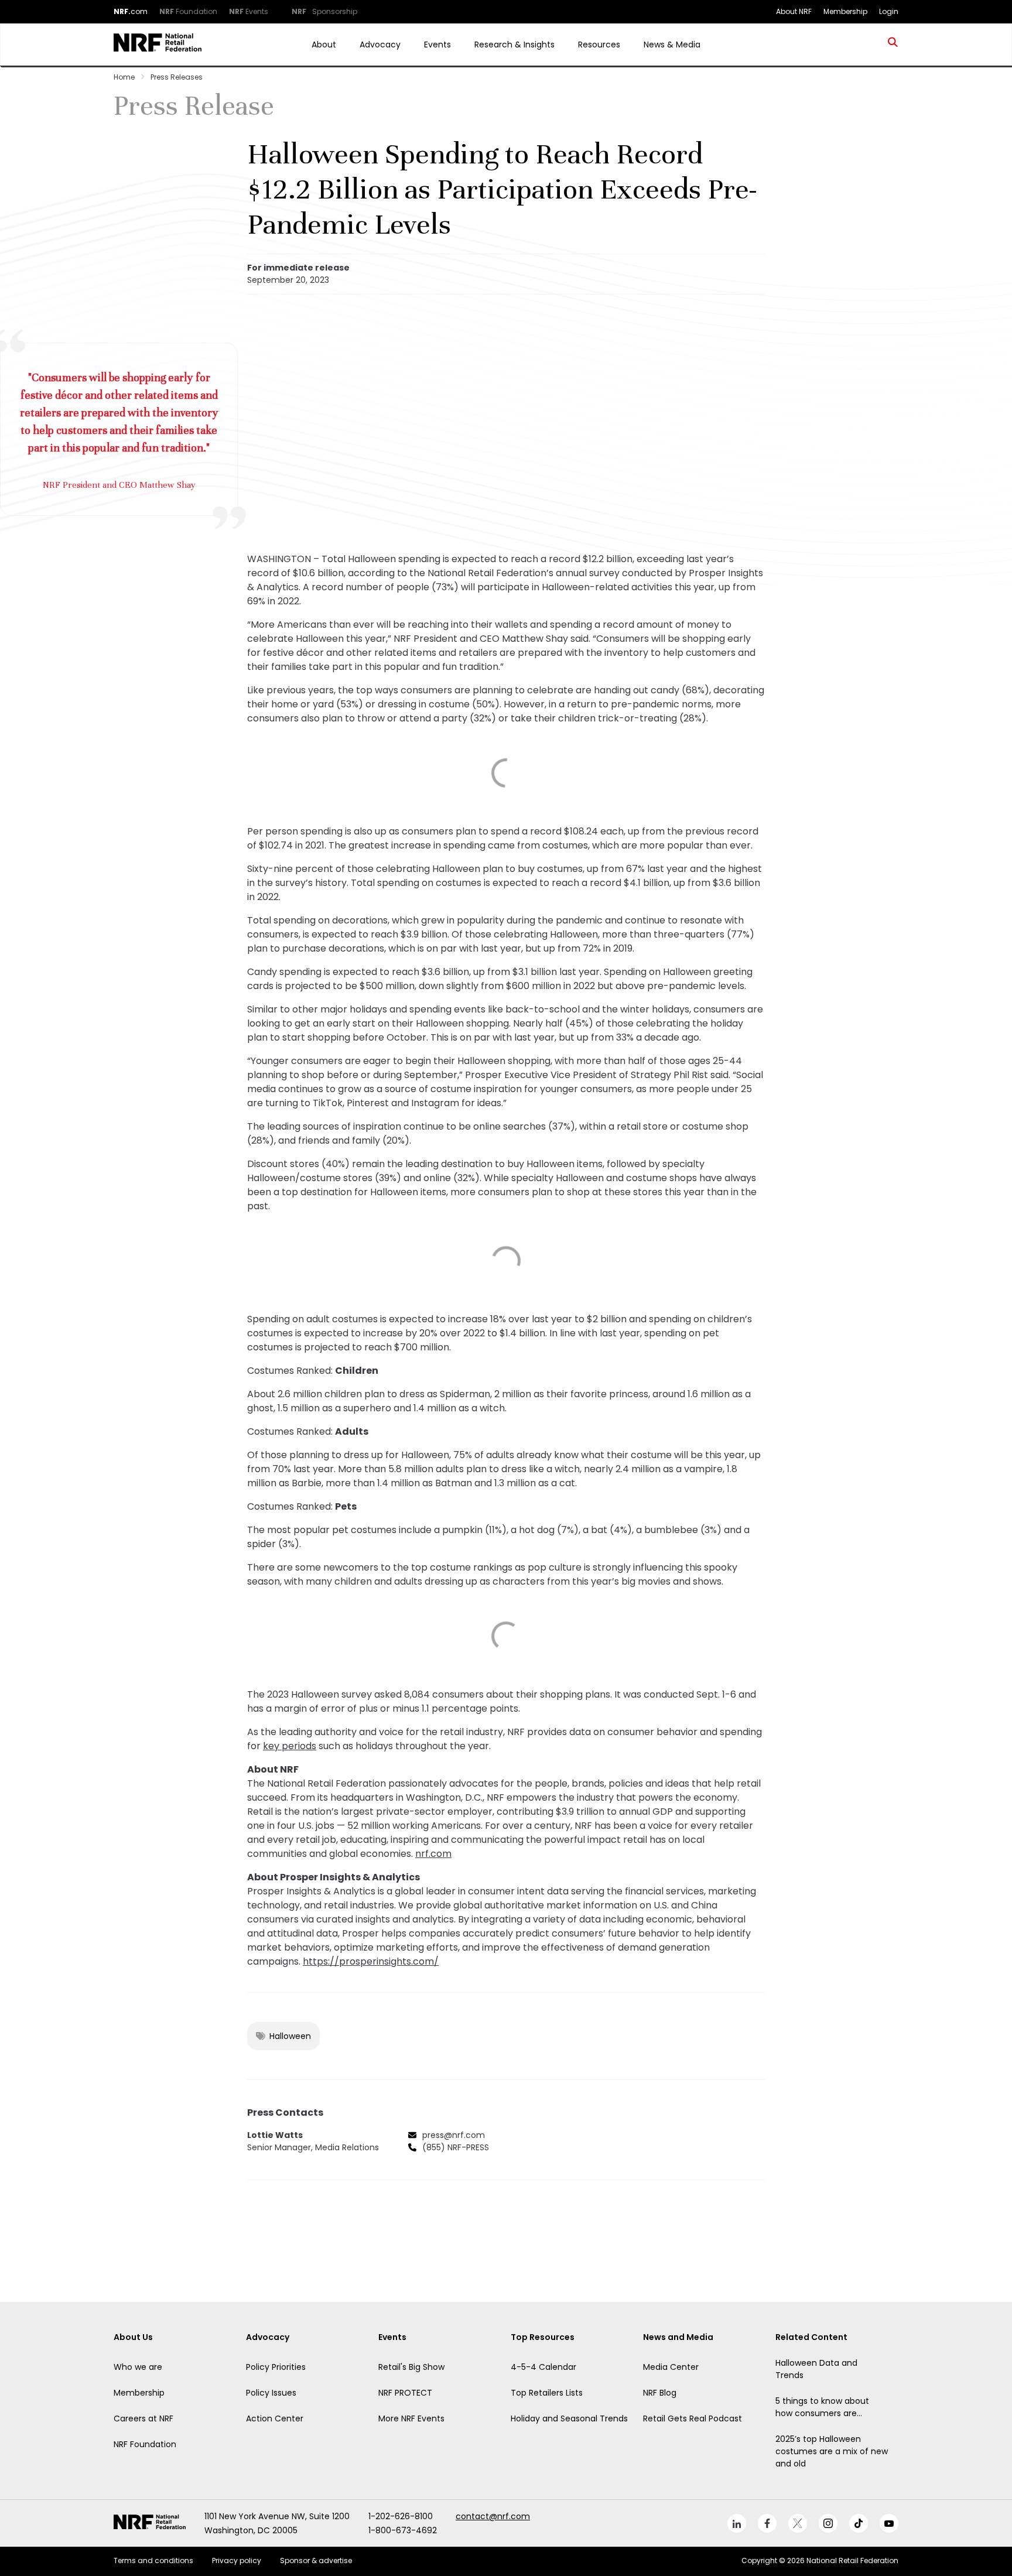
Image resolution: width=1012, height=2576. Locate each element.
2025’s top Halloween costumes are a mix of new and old (832, 2451)
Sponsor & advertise (316, 2560)
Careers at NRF (143, 2418)
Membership (139, 2393)
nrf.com (433, 1854)
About (324, 45)
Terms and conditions (153, 2560)
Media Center (671, 2367)
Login (889, 11)
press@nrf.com (454, 2135)
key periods (290, 1746)
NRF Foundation (145, 2444)
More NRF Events (411, 2418)
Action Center (275, 2418)
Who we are (138, 2367)
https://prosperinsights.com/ (371, 1961)
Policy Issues (271, 2393)
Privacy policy (237, 2560)
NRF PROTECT (405, 2393)
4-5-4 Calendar (543, 2367)
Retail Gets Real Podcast (693, 2418)
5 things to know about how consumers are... (822, 2407)
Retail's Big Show (411, 2367)
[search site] (893, 45)
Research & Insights (514, 45)
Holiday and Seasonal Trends (569, 2418)
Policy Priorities (276, 2367)
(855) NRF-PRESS (456, 2147)
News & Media (672, 45)
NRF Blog (660, 2393)
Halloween (290, 2036)
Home (124, 77)
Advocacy (380, 45)
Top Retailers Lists (547, 2393)
